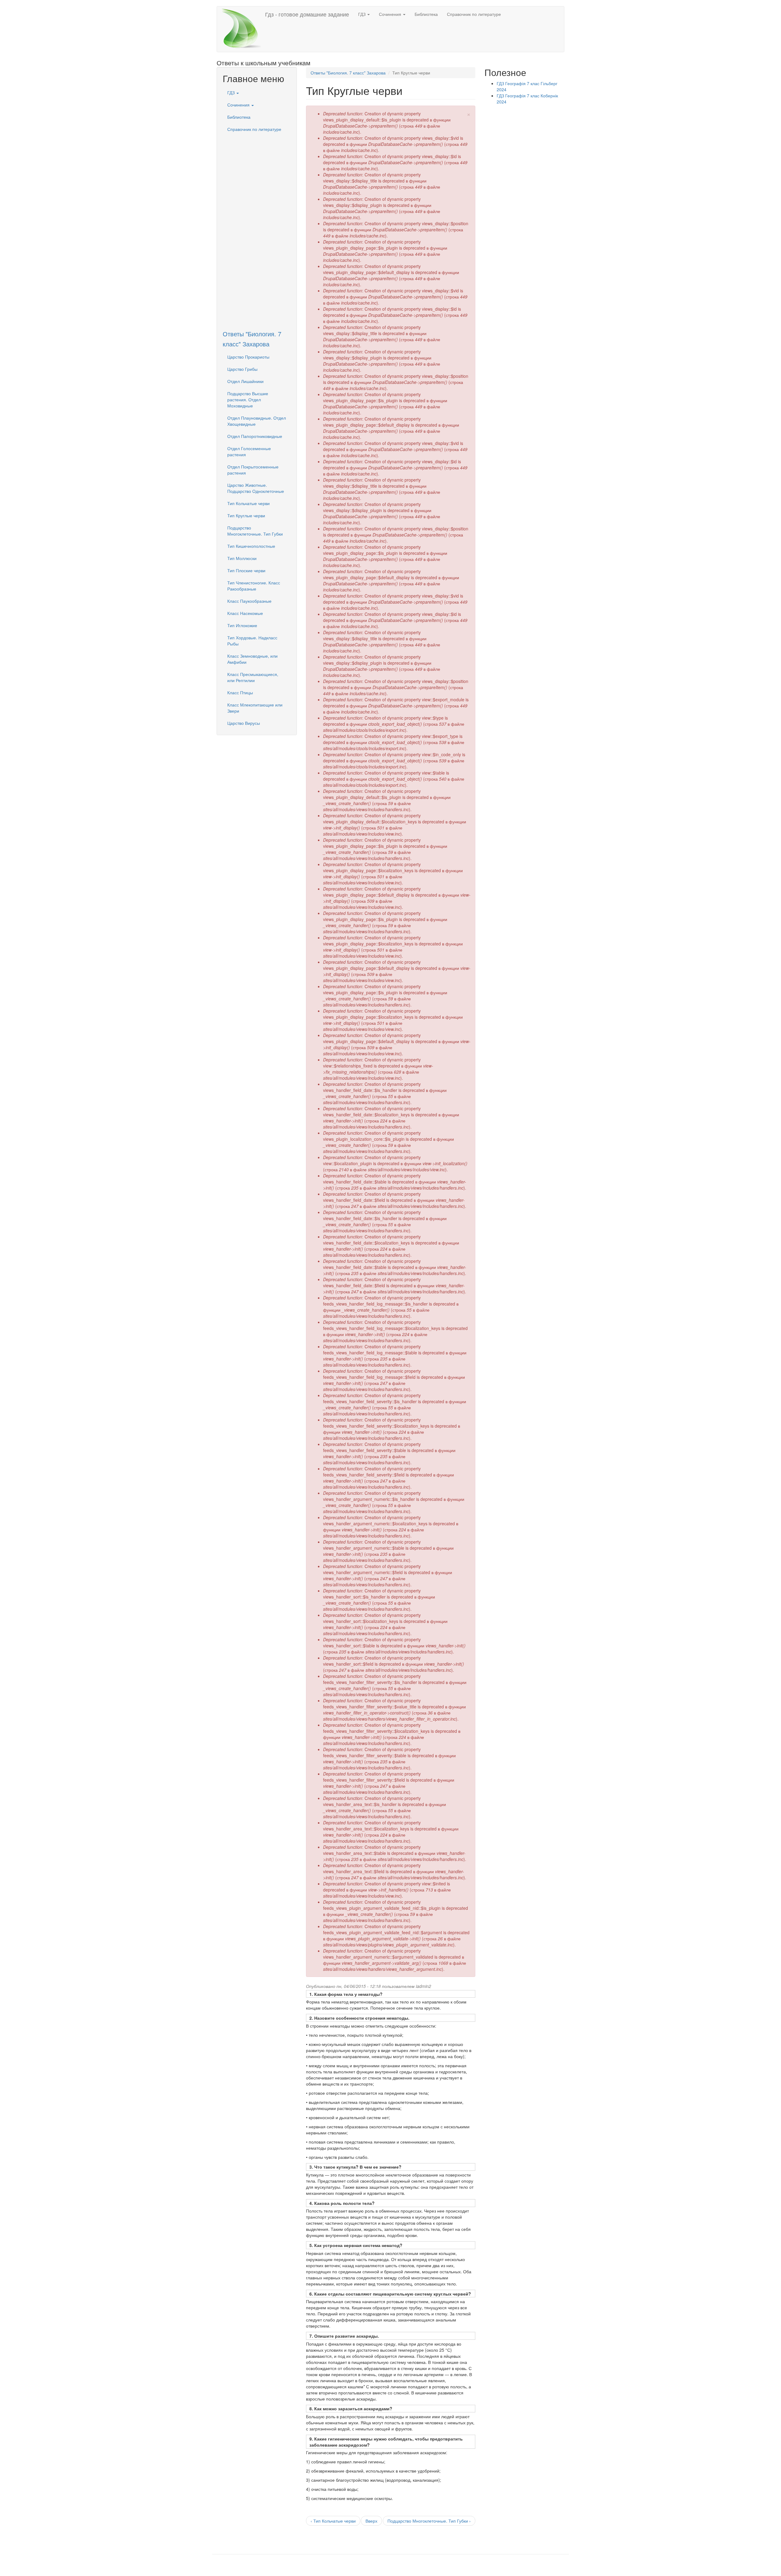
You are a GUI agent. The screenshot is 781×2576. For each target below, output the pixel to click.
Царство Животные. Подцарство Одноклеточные (256, 488)
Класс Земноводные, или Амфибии (252, 659)
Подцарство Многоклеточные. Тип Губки (255, 531)
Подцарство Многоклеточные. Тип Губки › (429, 2521)
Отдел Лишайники (245, 381)
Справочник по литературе (474, 14)
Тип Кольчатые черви (248, 503)
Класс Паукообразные (249, 601)
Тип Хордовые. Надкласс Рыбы (252, 641)
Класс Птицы (240, 692)
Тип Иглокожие (242, 625)
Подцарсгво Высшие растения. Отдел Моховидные (248, 399)
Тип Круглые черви (246, 515)
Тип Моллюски (242, 558)
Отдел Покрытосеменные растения (253, 470)
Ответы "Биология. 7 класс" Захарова (348, 73)
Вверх (371, 2521)
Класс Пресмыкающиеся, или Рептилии (253, 677)
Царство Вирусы (244, 723)
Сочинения (391, 14)
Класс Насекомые (245, 613)
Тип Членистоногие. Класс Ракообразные (254, 586)
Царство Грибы (242, 369)
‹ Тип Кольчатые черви (333, 2521)
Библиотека (426, 14)
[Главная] (243, 29)
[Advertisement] (257, 227)
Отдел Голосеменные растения (249, 451)
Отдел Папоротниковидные (255, 436)
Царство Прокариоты (248, 357)
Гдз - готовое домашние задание (307, 14)
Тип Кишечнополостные (251, 546)
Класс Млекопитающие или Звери (255, 708)
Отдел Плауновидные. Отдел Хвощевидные (257, 421)
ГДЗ (362, 14)
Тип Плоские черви (246, 570)
